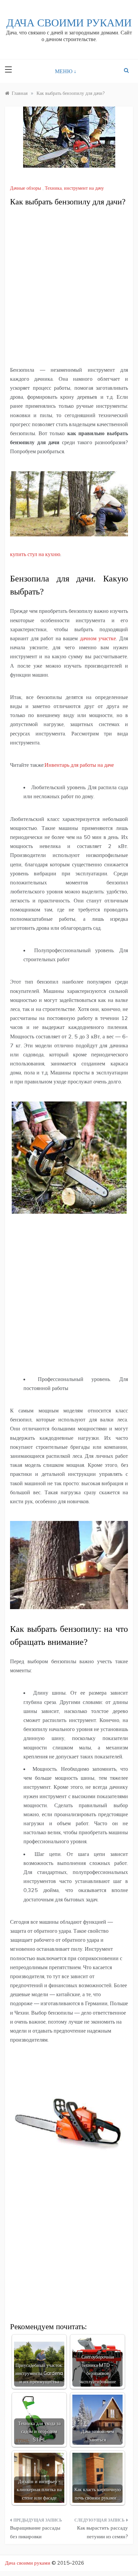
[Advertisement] (69, 287)
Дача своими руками (69, 23)
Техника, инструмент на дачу (74, 188)
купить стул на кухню (35, 554)
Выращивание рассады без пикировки (35, 2532)
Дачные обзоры (25, 188)
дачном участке (98, 638)
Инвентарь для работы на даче (79, 765)
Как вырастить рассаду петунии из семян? (102, 2532)
